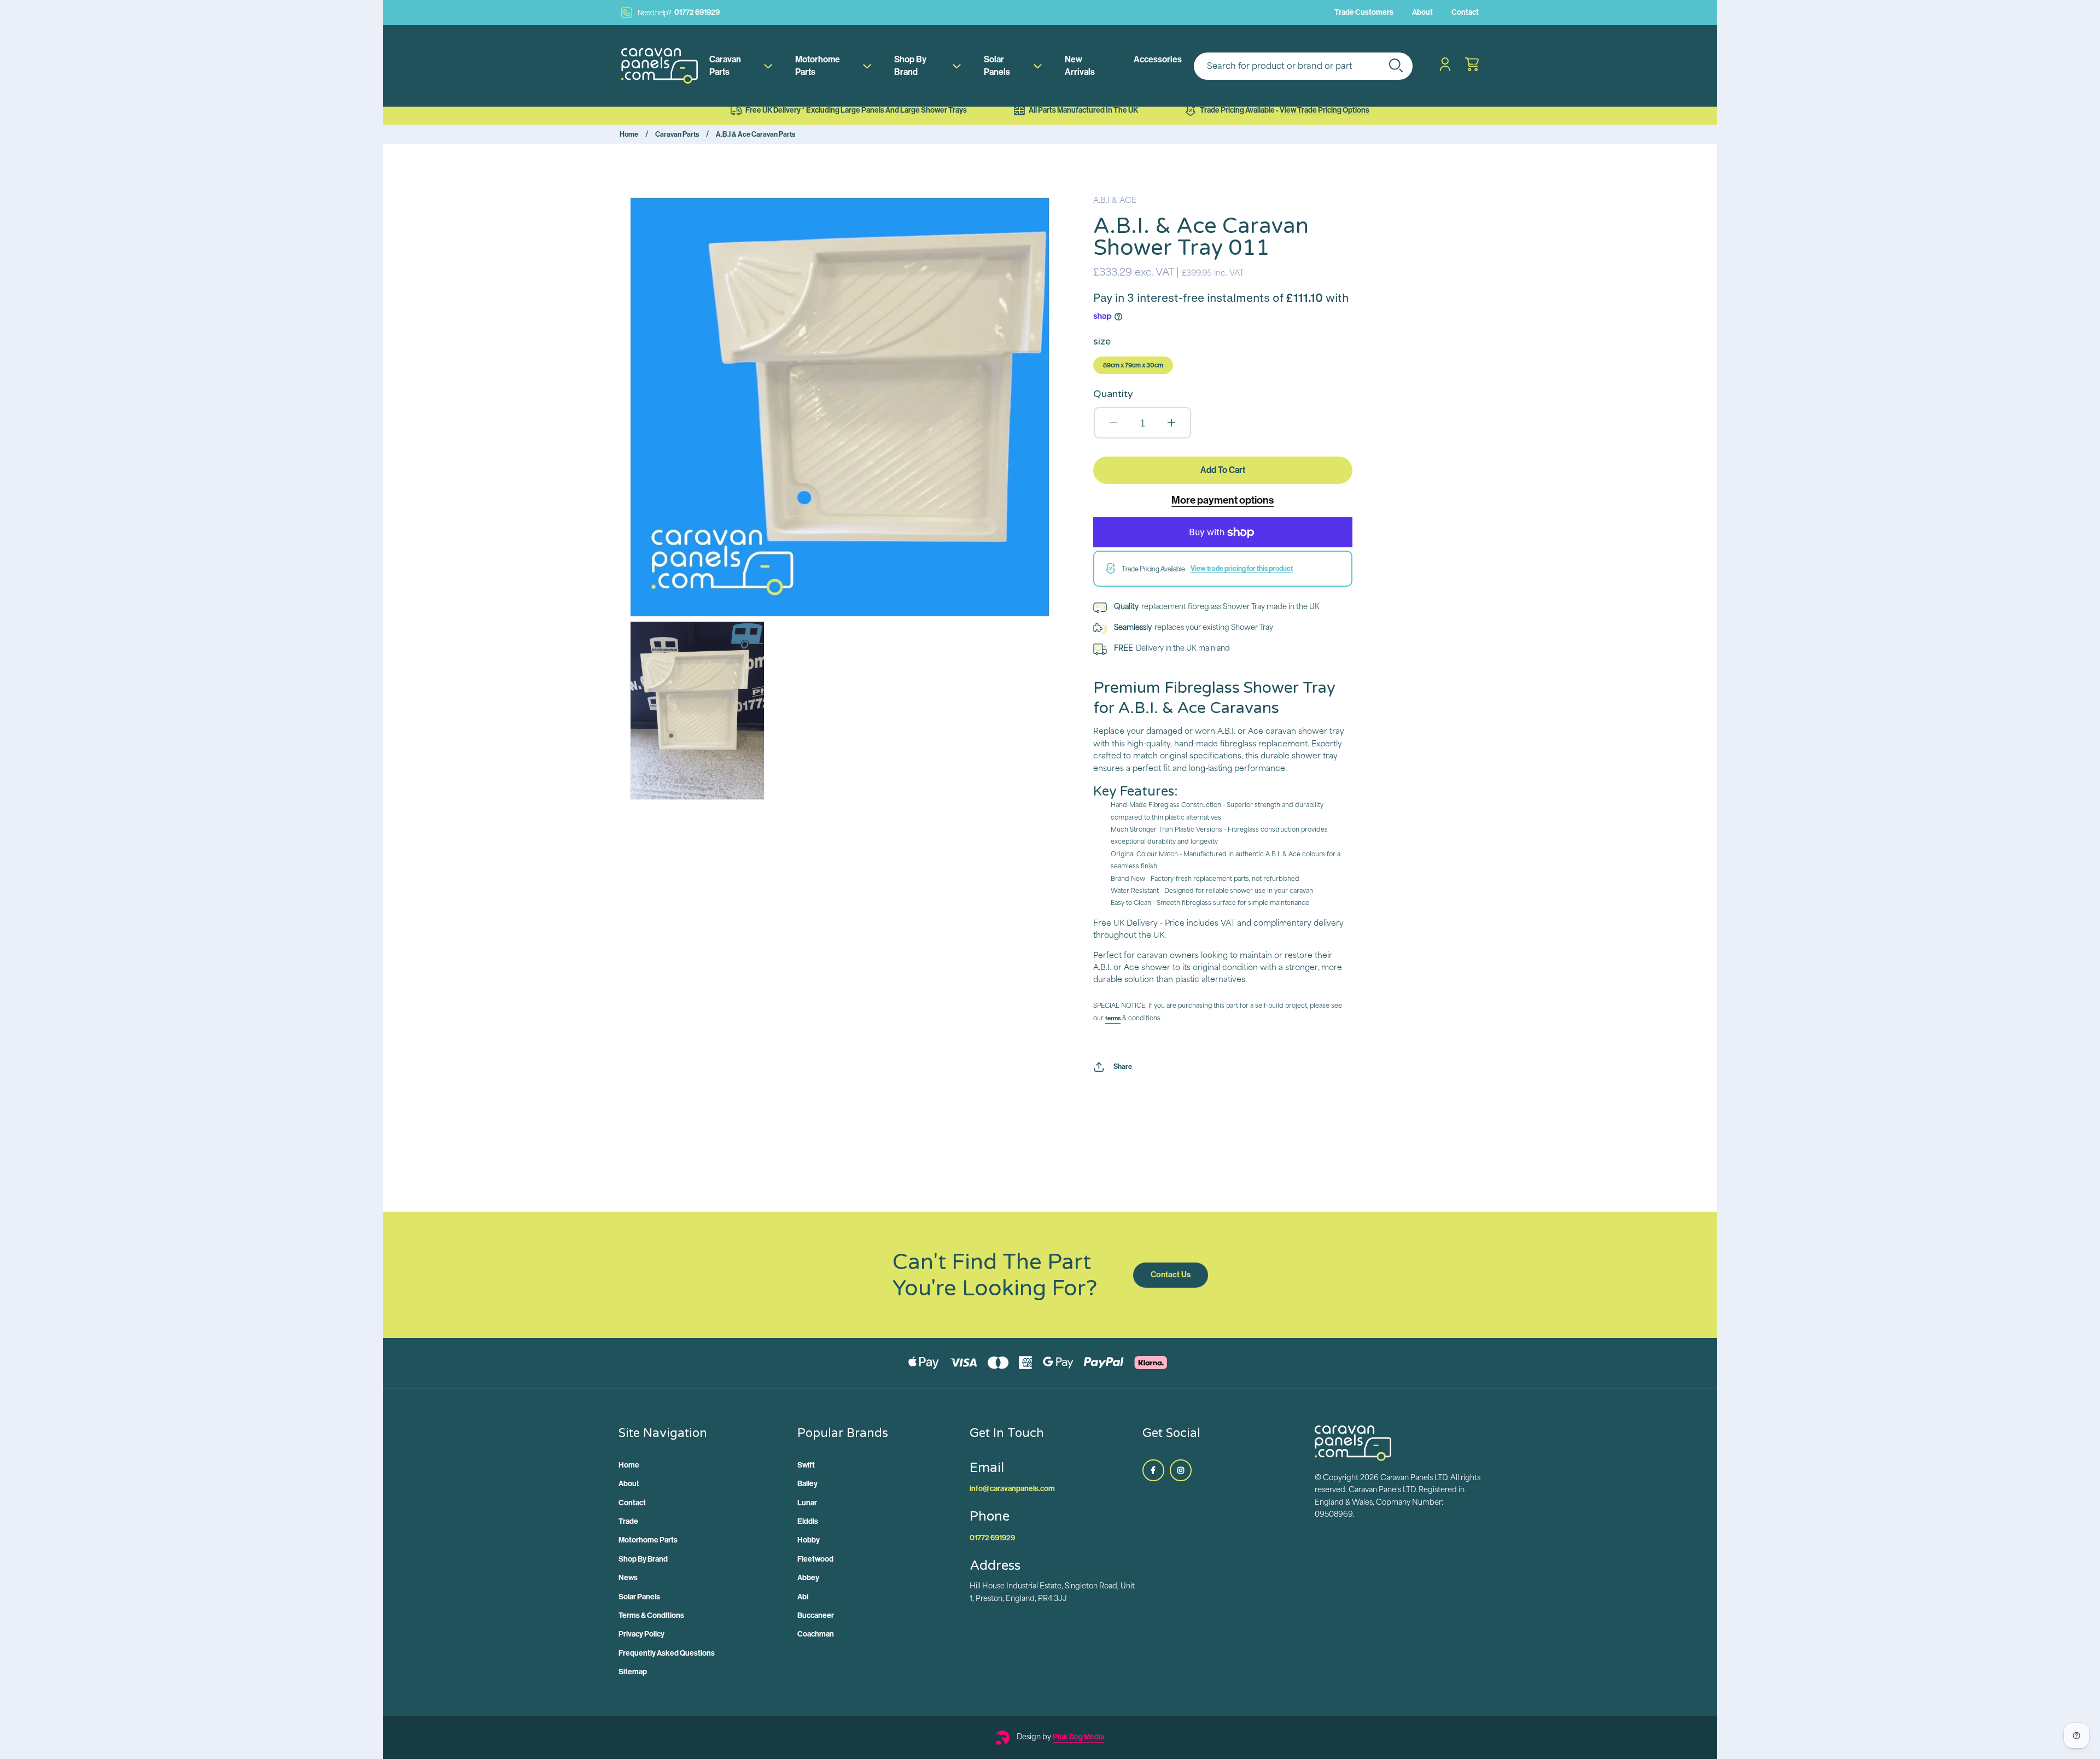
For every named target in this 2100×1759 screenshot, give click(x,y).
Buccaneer (816, 1615)
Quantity (1113, 394)
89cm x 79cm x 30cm (1133, 365)
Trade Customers (1364, 12)
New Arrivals (1080, 65)
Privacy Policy (641, 1634)
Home (629, 134)
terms (1113, 1018)
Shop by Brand (910, 65)
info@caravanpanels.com (1012, 1489)
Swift (806, 1465)
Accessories (1158, 59)
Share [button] (1123, 1066)
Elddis (808, 1521)
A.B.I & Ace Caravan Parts (756, 134)
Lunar (807, 1503)
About (1422, 12)
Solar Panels (997, 65)
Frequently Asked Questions (667, 1653)
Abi (803, 1597)
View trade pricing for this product (1242, 568)
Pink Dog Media (1078, 1737)
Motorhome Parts (818, 65)
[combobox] (1303, 66)
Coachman (816, 1634)
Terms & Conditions (651, 1615)
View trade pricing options (1325, 110)
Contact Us (1171, 1275)
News (628, 1578)
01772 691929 (679, 13)
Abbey (808, 1578)
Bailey (807, 1484)
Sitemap (633, 1672)
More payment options (1223, 500)
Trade (628, 1521)
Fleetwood (815, 1559)
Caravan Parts (725, 65)
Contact (1465, 12)
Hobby (809, 1540)
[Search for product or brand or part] (1396, 65)
